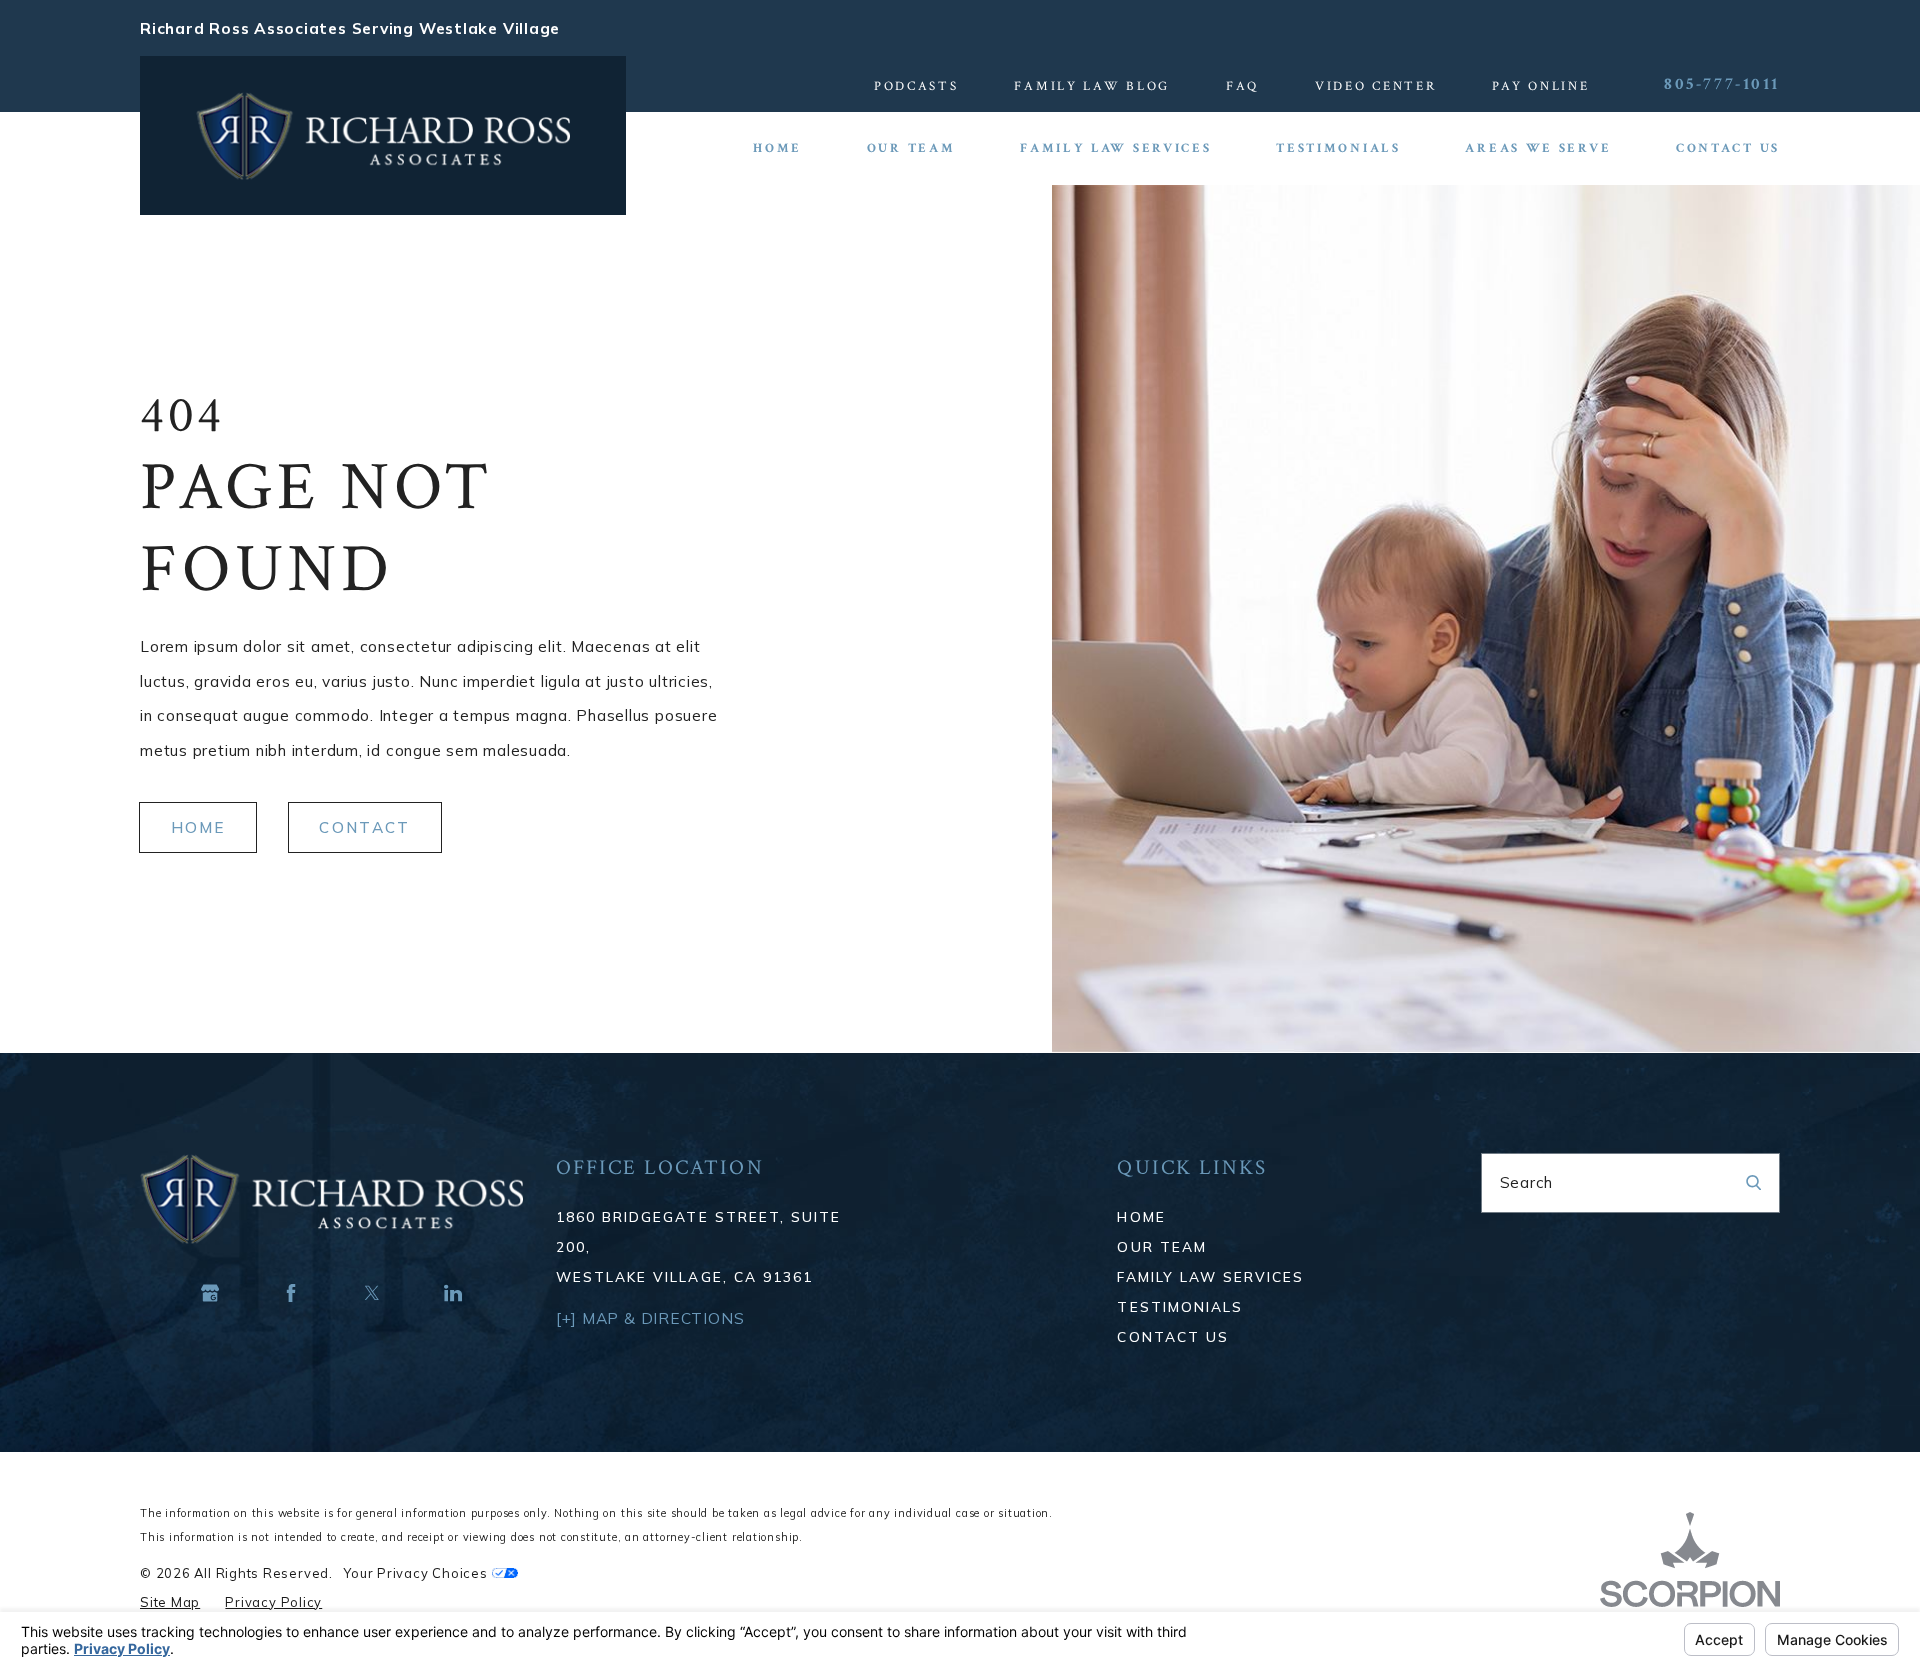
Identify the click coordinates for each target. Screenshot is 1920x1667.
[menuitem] (793, 148)
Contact (364, 827)
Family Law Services (1210, 1276)
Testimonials (1180, 1306)
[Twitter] (372, 1293)
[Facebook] (291, 1293)
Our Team (1161, 1246)
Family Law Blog (1092, 86)
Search (1527, 1182)
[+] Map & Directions (650, 1318)
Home (198, 827)
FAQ (1242, 86)
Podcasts (916, 86)
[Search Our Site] (1753, 1182)
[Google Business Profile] (210, 1293)
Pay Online (1540, 86)
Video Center (1375, 86)
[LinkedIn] (453, 1293)
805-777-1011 (1722, 84)
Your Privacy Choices (417, 1573)
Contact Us (1173, 1336)
